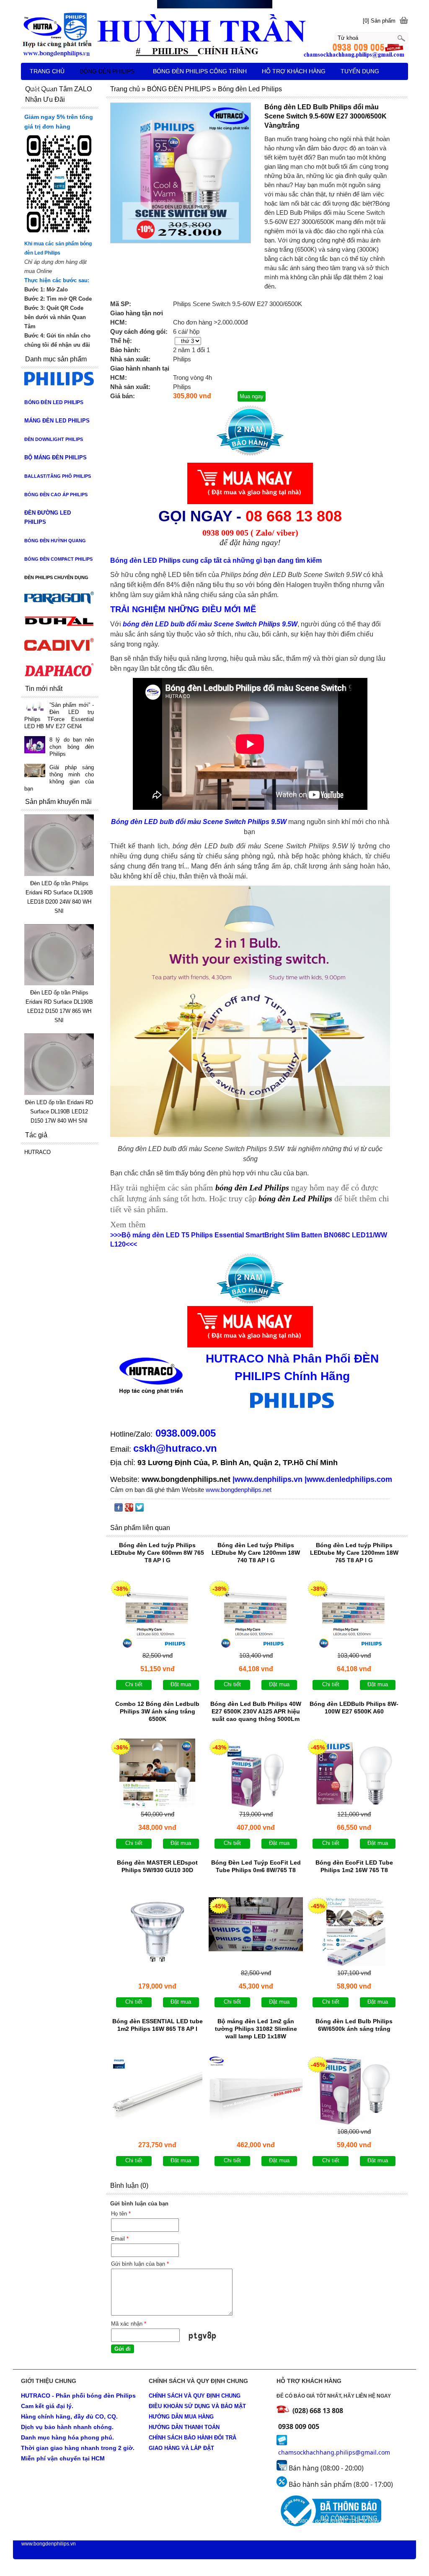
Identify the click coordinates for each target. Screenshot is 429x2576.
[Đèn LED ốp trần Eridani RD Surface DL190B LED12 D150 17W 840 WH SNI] (59, 1093)
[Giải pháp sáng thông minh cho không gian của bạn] (35, 771)
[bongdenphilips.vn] (214, 34)
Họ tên (121, 2214)
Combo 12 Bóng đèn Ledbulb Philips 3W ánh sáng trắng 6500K (157, 1711)
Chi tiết (134, 1684)
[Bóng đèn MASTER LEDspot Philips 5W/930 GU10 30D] (157, 1932)
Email (120, 2239)
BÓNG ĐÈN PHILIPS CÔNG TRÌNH (200, 71)
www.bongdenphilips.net (186, 1479)
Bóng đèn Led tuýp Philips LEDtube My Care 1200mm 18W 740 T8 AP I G (256, 1553)
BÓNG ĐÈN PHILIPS (107, 71)
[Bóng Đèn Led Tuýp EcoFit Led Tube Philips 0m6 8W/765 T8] (256, 1932)
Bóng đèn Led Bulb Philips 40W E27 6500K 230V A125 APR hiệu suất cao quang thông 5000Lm (256, 1711)
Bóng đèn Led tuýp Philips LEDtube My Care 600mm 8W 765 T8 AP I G (157, 1553)
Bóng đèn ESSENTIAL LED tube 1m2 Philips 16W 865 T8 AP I (158, 2025)
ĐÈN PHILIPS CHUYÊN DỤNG (56, 577)
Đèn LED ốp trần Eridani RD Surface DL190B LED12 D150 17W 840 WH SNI (59, 1112)
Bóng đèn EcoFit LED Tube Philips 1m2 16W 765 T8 (354, 1866)
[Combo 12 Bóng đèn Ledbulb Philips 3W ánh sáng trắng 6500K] (157, 1773)
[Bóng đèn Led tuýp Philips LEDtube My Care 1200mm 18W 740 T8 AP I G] (256, 1614)
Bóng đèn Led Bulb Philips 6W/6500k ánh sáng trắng (354, 2025)
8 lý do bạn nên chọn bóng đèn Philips (72, 747)
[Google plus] (129, 1509)
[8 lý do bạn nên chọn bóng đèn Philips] (35, 746)
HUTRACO (37, 1152)
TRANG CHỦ (47, 71)
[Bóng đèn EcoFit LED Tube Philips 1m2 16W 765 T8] (354, 1932)
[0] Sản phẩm (379, 21)
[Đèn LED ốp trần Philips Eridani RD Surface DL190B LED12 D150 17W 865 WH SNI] (59, 983)
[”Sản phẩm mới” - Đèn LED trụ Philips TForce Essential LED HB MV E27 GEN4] (35, 707)
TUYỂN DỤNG (360, 71)
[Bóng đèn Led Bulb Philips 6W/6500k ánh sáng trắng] (354, 2090)
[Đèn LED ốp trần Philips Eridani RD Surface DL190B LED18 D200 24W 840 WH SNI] (59, 874)
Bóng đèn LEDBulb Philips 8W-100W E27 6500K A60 (354, 1708)
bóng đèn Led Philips (296, 1198)
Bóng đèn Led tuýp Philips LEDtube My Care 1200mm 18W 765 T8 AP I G (354, 1553)
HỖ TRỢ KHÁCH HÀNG (294, 71)
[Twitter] (140, 1509)
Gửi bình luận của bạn (140, 2264)
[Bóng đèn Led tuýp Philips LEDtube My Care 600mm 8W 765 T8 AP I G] (157, 1614)
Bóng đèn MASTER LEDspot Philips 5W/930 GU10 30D (157, 1866)
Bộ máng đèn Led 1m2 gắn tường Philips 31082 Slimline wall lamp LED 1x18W (256, 2029)
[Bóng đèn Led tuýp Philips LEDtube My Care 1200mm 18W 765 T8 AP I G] (354, 1614)
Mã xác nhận (129, 2324)
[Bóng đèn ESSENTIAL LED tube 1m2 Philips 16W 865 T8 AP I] (157, 2090)
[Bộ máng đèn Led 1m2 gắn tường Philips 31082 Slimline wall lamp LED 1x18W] (256, 2090)
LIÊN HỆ (42, 88)
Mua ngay (252, 396)
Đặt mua (181, 1684)
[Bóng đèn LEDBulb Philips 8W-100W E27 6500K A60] (354, 1773)
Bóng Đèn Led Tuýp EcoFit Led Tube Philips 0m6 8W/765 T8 (256, 1866)
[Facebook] (119, 1509)
